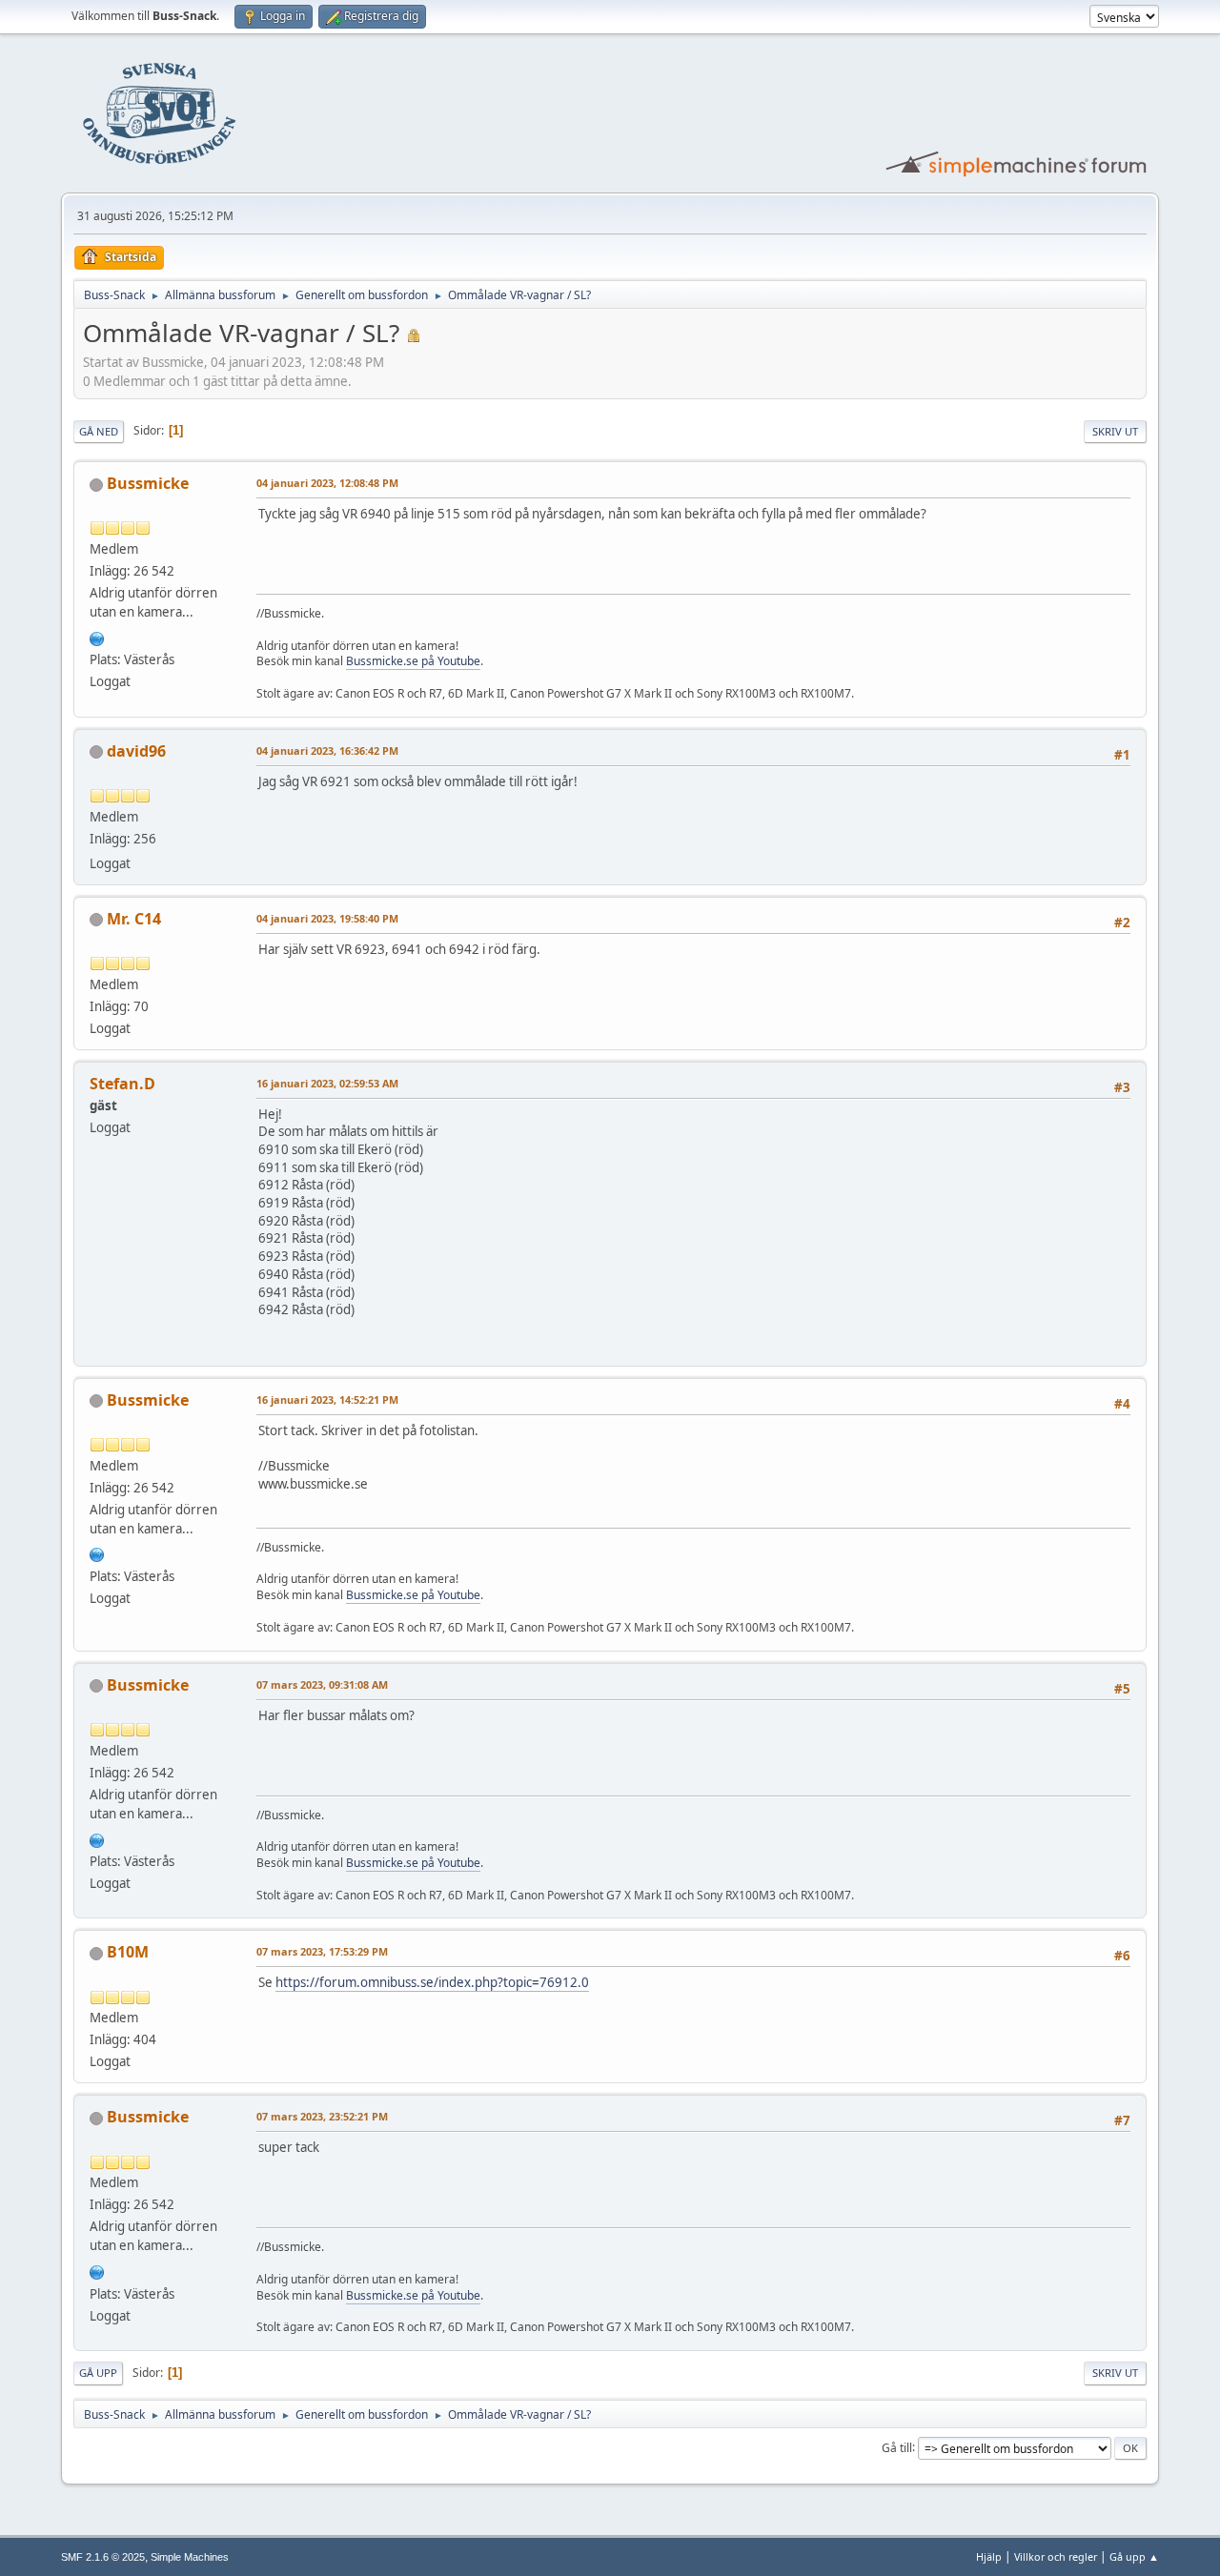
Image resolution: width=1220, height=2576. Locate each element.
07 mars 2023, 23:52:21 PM (322, 2116)
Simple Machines (190, 2557)
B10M (128, 1952)
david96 (136, 751)
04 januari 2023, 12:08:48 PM (327, 483)
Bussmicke (148, 483)
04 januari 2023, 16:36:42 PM (327, 750)
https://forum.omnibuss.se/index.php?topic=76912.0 (432, 1982)
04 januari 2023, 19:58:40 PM (327, 918)
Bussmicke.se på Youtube (413, 661)
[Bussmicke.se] (97, 637)
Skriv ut (1115, 431)
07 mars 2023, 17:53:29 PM (322, 1951)
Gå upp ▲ (1134, 2556)
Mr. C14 (134, 919)
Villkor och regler (1056, 2556)
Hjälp (989, 2556)
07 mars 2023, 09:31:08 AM (322, 1684)
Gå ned (99, 431)
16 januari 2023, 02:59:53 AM (327, 1083)
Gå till (897, 2447)
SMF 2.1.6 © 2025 (103, 2557)
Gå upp (98, 2373)
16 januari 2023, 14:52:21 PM (327, 1400)
